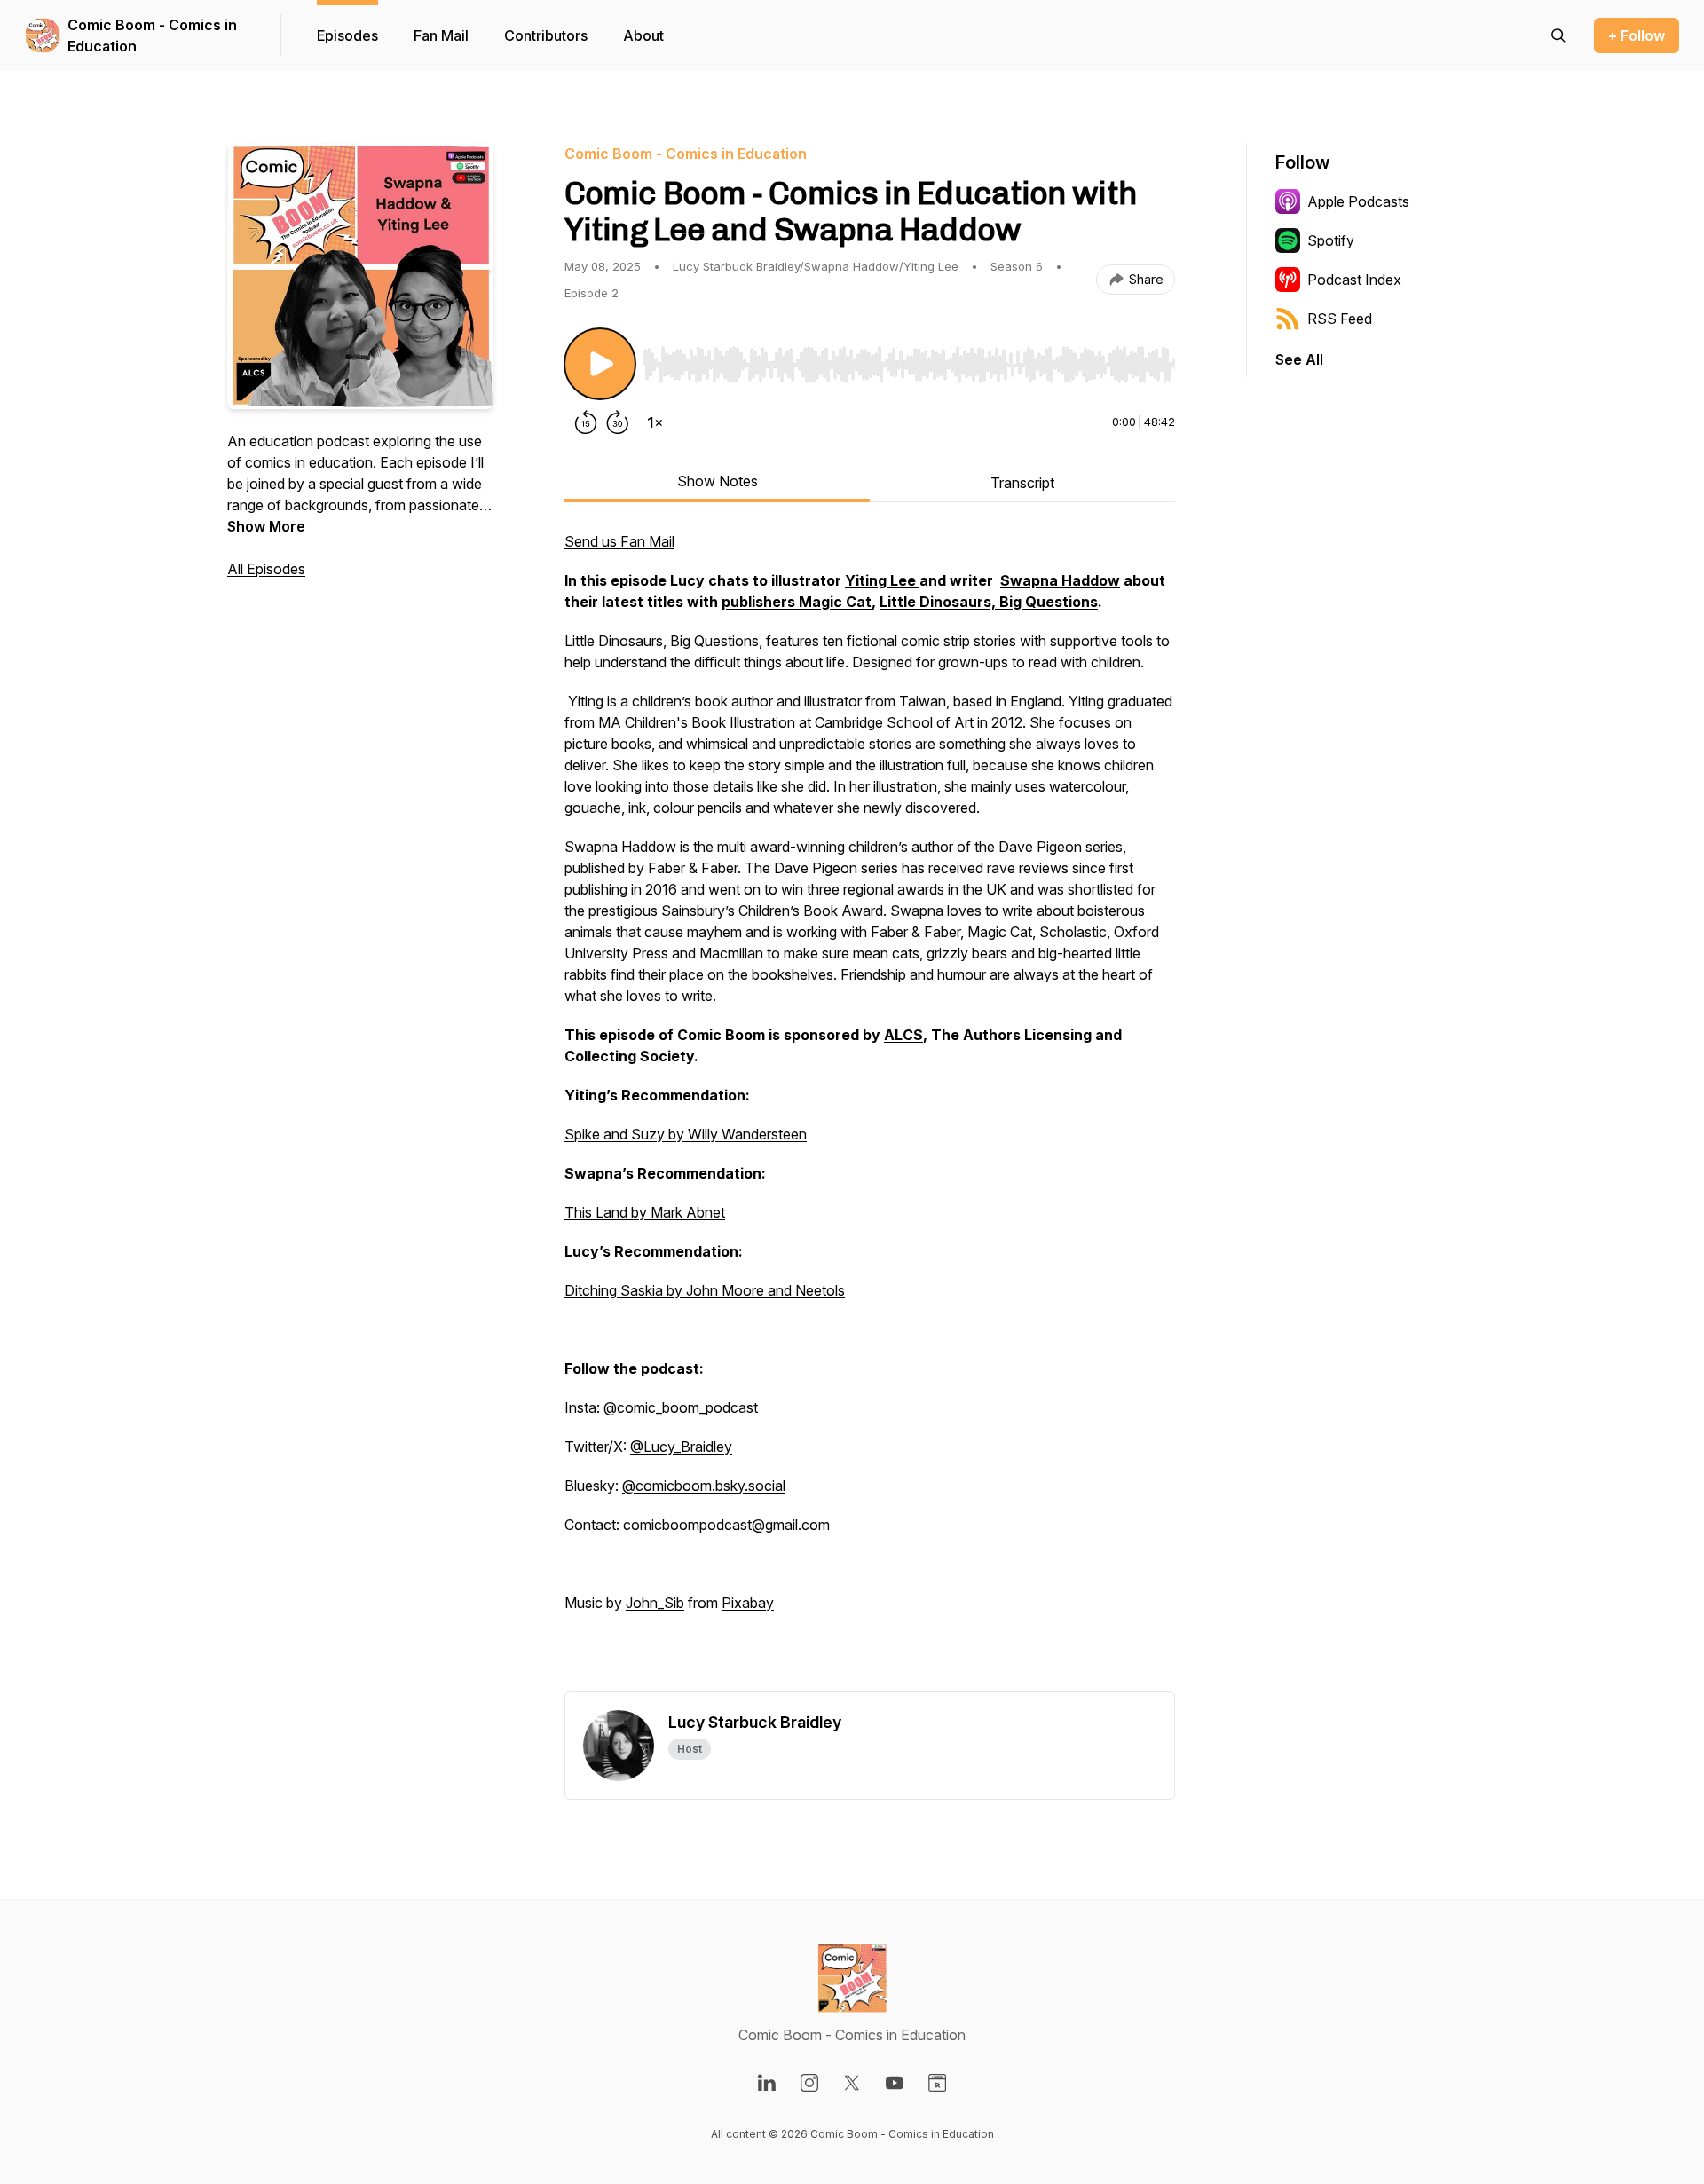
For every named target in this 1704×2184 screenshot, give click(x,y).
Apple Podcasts (1358, 201)
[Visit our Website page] (937, 2083)
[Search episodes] (1558, 35)
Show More (266, 526)
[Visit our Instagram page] (809, 2083)
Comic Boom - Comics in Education (152, 35)
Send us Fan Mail (619, 541)
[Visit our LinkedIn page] (767, 2083)
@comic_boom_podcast (681, 1407)
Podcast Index (1354, 280)
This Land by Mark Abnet (645, 1212)
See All (1299, 359)
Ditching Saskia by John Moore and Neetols (705, 1290)
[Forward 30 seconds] (618, 422)
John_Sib (655, 1603)
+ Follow (1637, 35)
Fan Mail (441, 35)
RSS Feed (1340, 319)
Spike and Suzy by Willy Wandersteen (686, 1134)
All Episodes (266, 569)
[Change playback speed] (655, 422)
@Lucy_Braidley (681, 1447)
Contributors (546, 35)
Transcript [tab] (1022, 483)
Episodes (347, 35)
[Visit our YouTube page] (895, 2083)
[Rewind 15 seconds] (586, 422)
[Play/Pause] (600, 364)
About (643, 35)
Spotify (1331, 240)
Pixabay (748, 1603)
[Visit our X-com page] (852, 2083)
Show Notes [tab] (718, 481)
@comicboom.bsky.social (704, 1486)
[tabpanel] (870, 1111)
